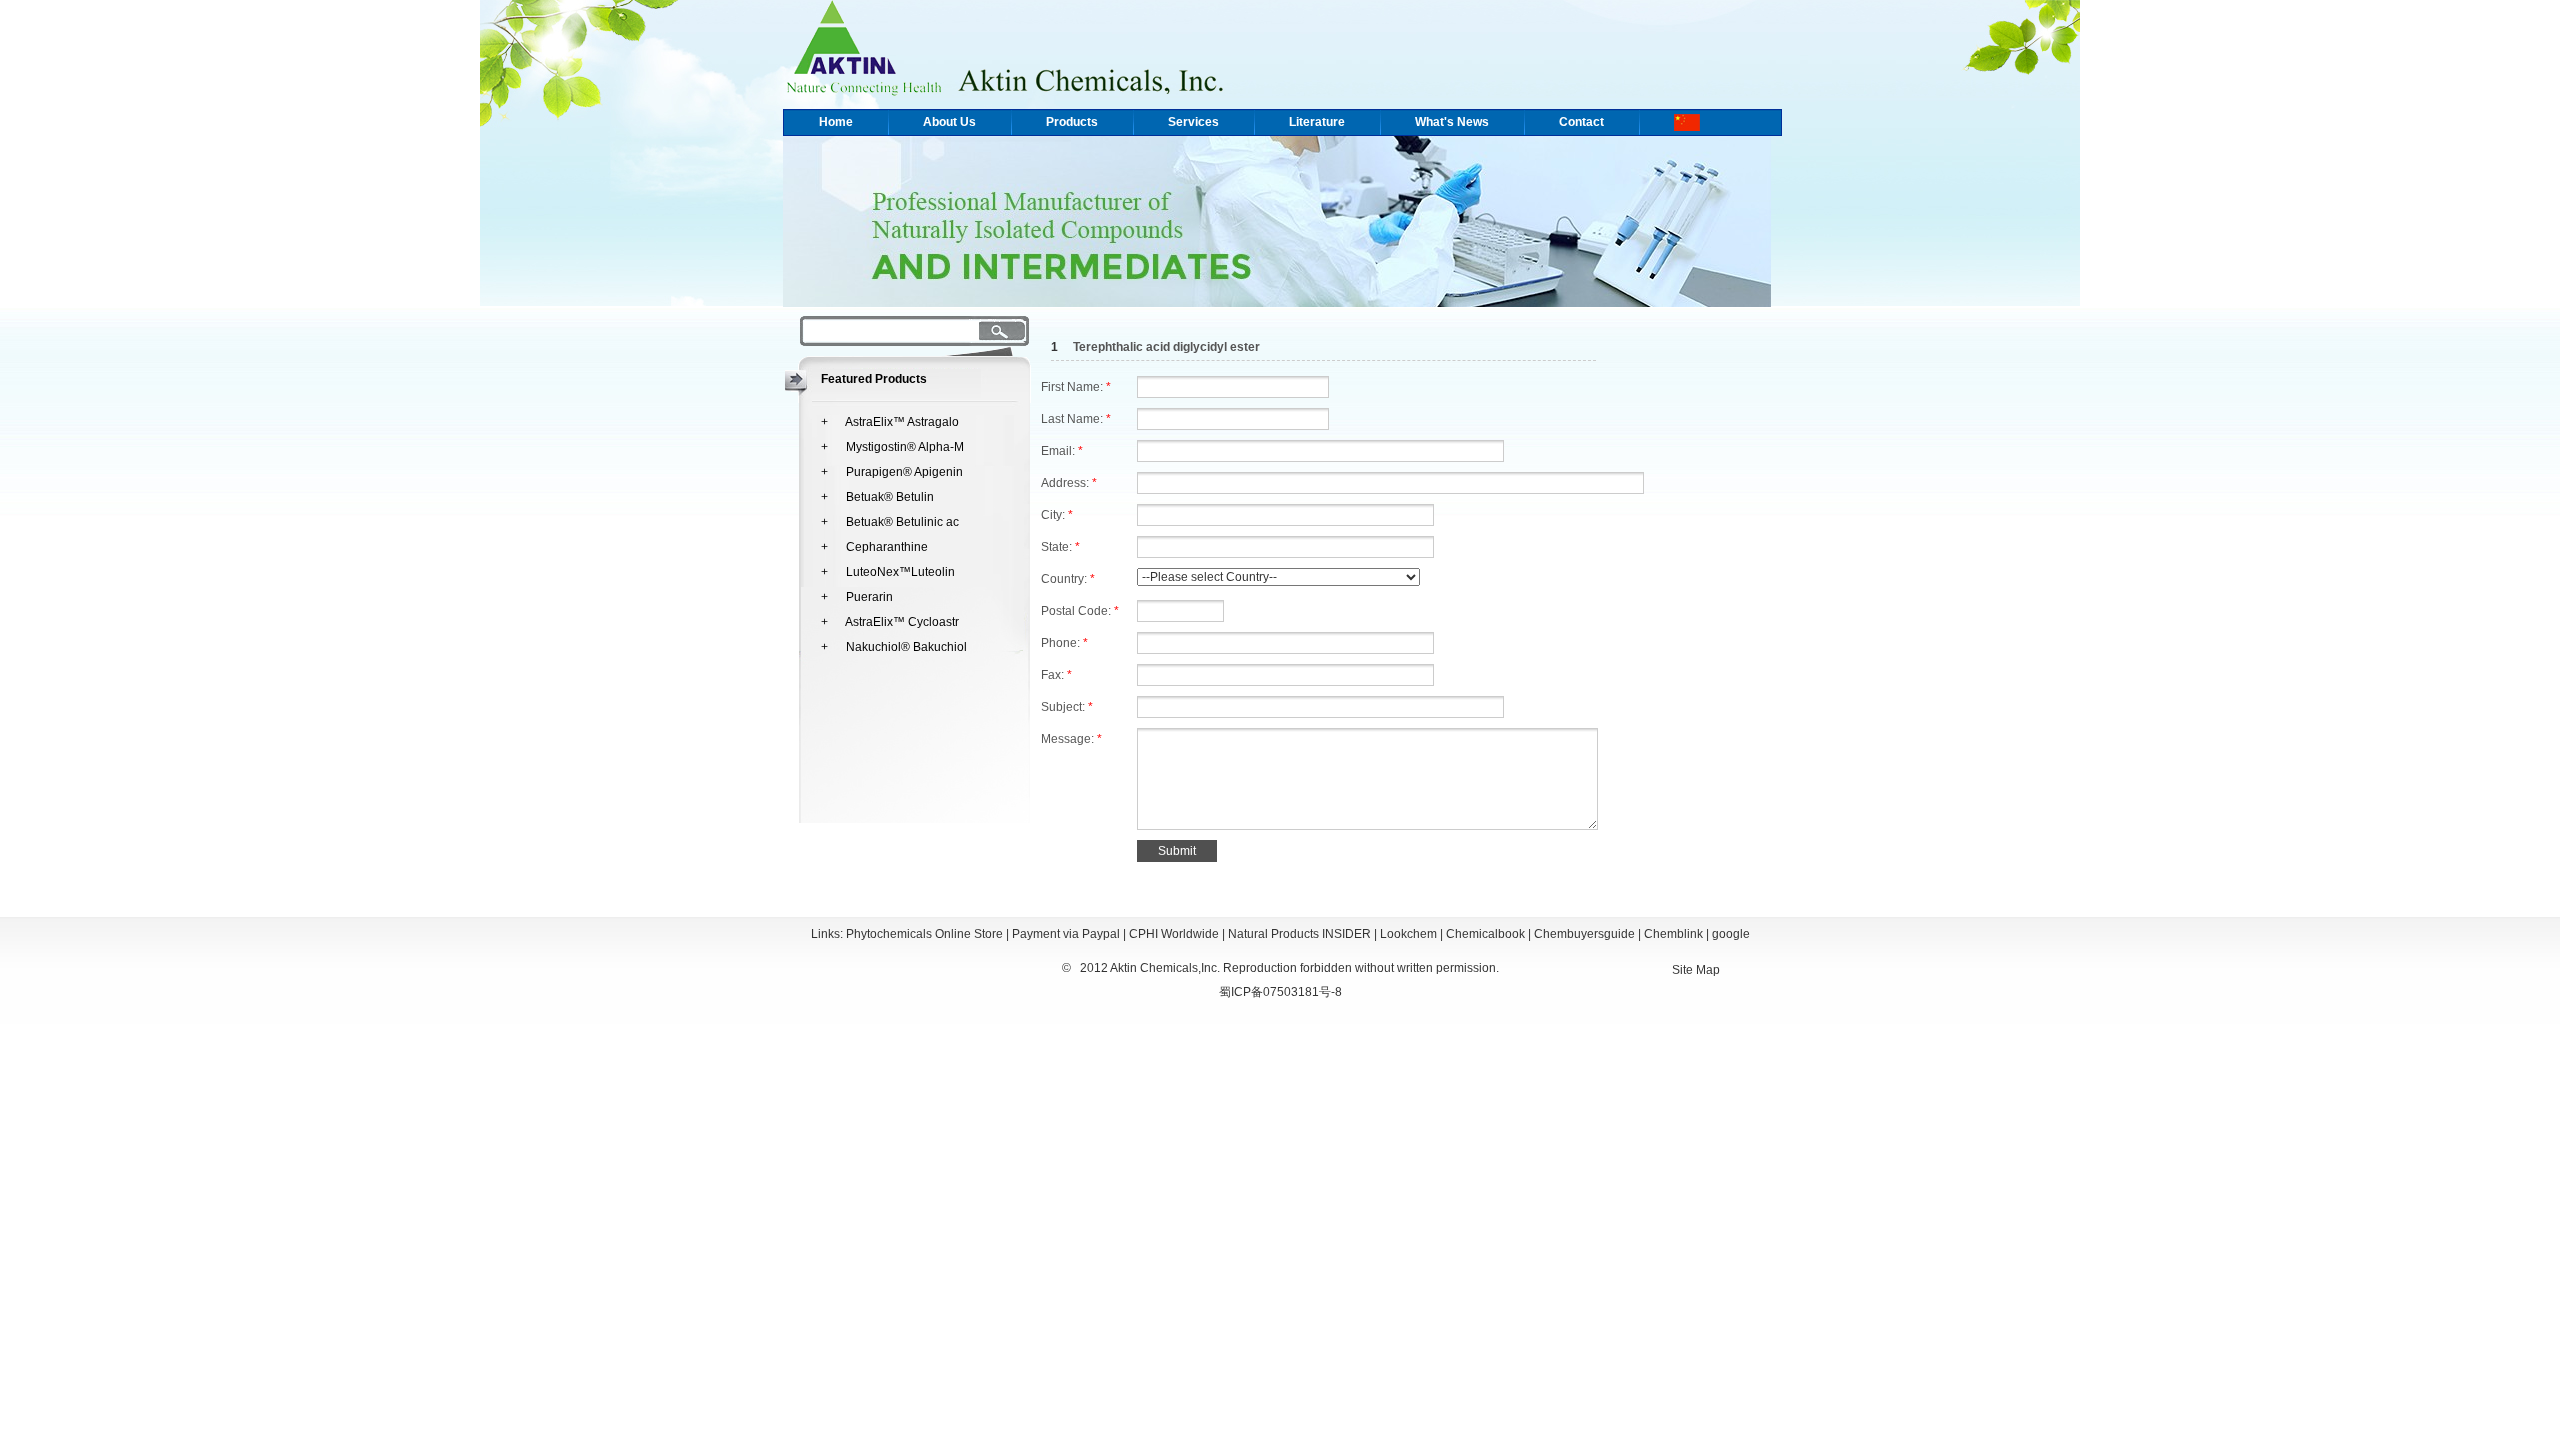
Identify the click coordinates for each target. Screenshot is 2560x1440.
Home (836, 122)
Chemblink (1673, 934)
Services (1193, 122)
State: (1060, 547)
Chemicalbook (1485, 934)
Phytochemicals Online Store (924, 934)
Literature (1317, 122)
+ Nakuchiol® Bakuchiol (894, 647)
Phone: (1064, 643)
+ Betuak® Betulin (877, 497)
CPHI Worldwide (1174, 934)
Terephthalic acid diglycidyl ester (1166, 347)
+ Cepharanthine (874, 547)
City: (1057, 515)
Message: (1071, 739)
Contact (1581, 122)
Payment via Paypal (1066, 934)
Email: (1062, 451)
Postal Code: (1080, 611)
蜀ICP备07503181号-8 (1280, 992)
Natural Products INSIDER (1299, 934)
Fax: (1056, 675)
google (1731, 934)
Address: (1069, 483)
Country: (1068, 579)
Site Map (1696, 970)
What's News (1452, 122)
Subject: (1067, 707)
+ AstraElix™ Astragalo (890, 422)
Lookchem (1408, 934)
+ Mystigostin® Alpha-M (892, 447)
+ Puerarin (857, 597)
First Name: (1076, 387)
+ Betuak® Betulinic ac (890, 522)
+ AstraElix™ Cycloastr (890, 622)
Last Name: (1076, 419)
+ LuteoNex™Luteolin (888, 572)
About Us (949, 122)
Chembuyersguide (1584, 934)
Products (1072, 122)
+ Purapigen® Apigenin (892, 472)
